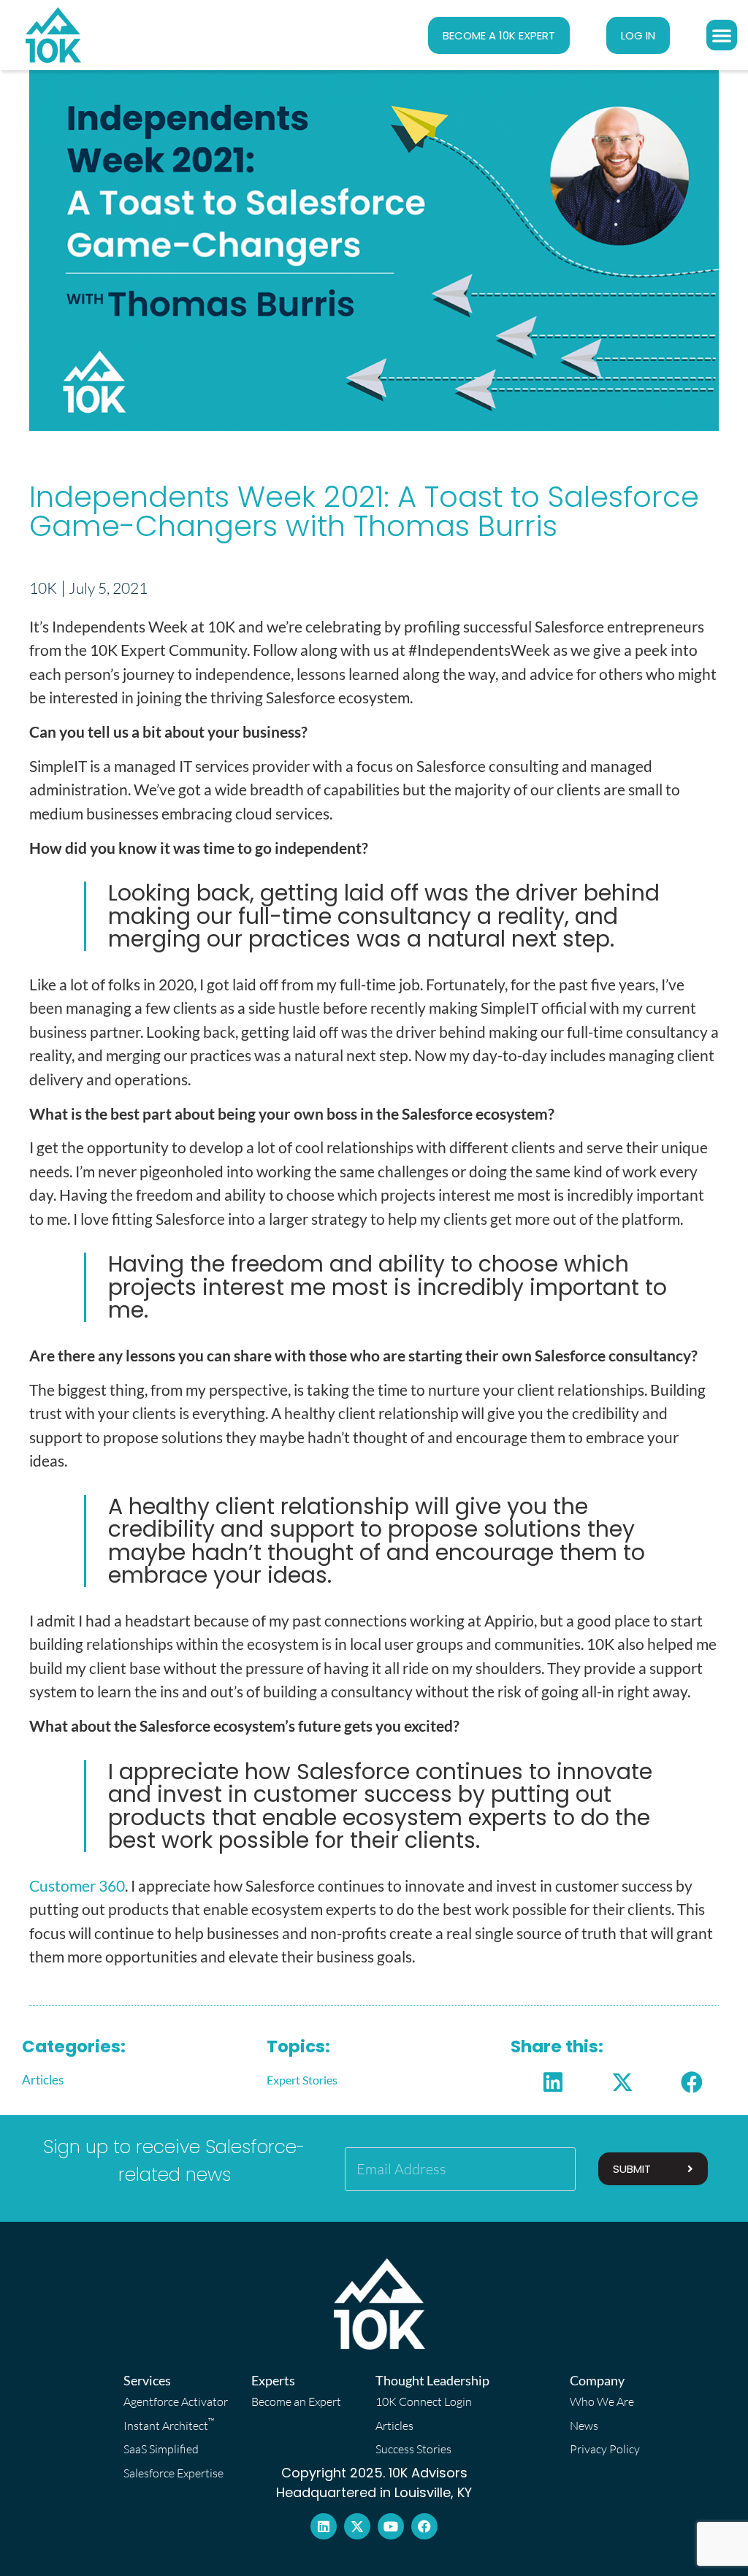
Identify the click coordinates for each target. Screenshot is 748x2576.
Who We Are (602, 2401)
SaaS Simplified (161, 2449)
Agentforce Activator (176, 2401)
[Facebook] (424, 2526)
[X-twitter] (357, 2526)
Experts (273, 2380)
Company (597, 2380)
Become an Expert (296, 2401)
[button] (722, 35)
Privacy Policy (605, 2449)
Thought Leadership (432, 2380)
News (584, 2426)
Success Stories (413, 2449)
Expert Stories (302, 2080)
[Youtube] (391, 2526)
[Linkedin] (324, 2526)
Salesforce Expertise (173, 2473)
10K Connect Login (424, 2401)
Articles (43, 2080)
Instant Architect (169, 2424)
